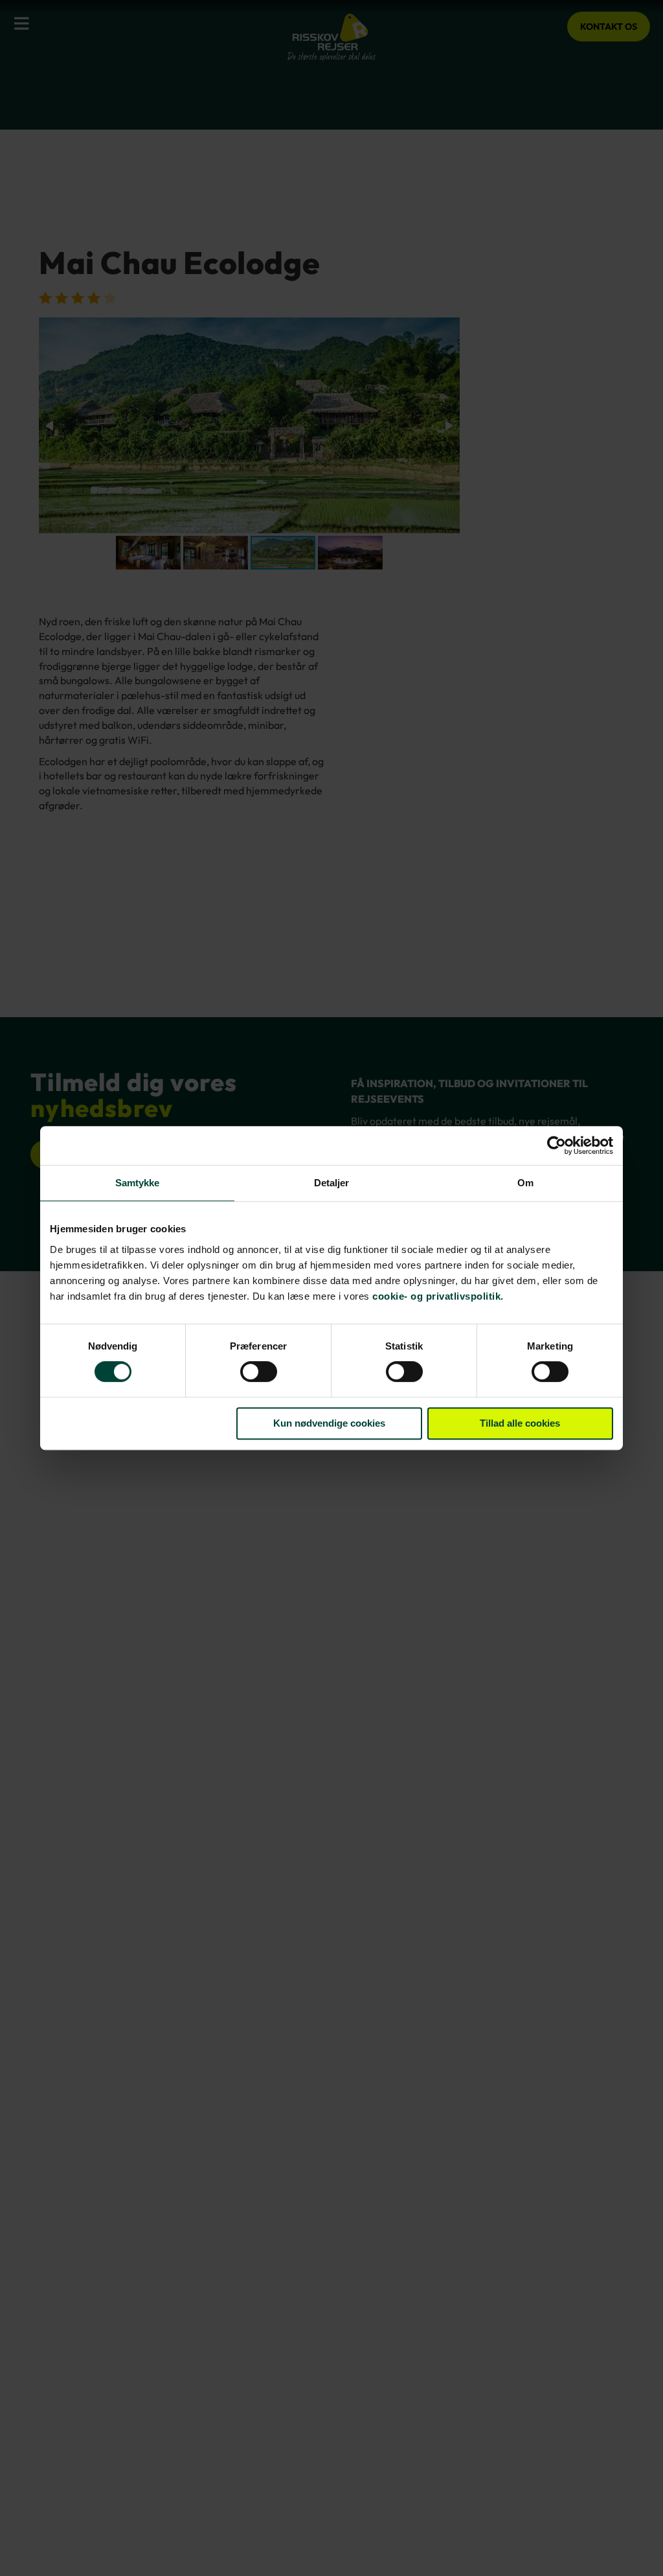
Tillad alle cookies (520, 1423)
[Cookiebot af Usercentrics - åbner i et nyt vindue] (556, 1145)
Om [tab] (525, 1183)
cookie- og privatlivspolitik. (438, 1296)
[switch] (259, 1373)
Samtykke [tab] (138, 1183)
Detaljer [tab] (332, 1183)
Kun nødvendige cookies (329, 1423)
